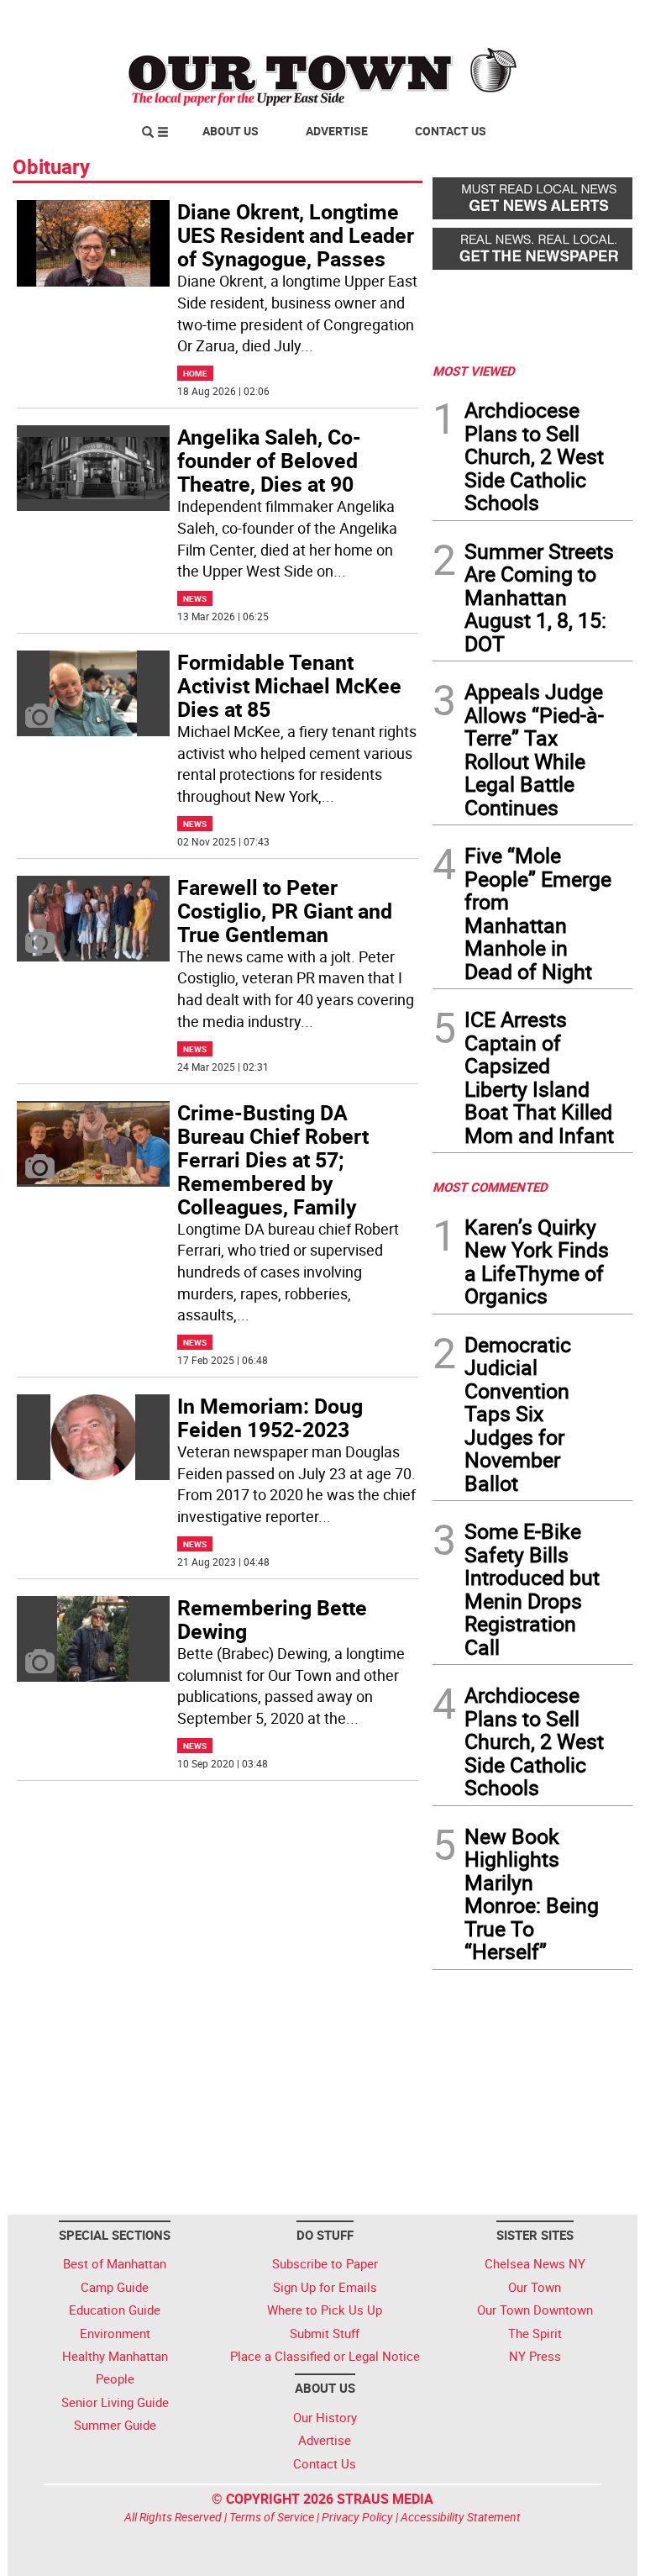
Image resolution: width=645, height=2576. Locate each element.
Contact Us (451, 131)
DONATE (592, 19)
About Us (231, 131)
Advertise (337, 131)
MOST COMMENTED (490, 1187)
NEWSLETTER (497, 19)
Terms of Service (272, 2517)
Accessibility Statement (461, 2517)
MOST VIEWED (474, 371)
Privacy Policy (357, 2517)
